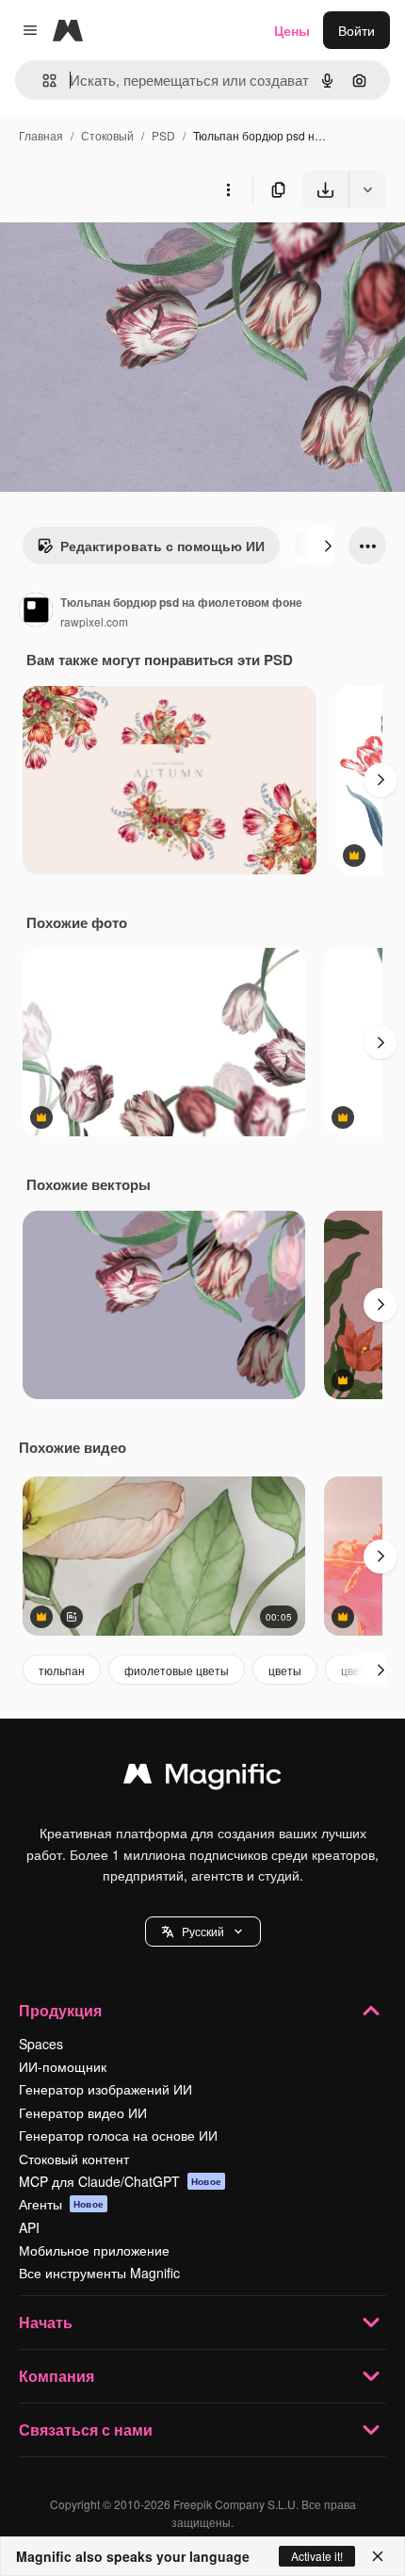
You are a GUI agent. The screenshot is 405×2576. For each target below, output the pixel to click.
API (29, 2227)
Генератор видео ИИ (83, 2112)
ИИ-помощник (63, 2066)
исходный (126, 252)
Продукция (60, 2010)
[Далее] (328, 546)
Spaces (41, 2044)
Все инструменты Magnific (99, 2273)
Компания (57, 2376)
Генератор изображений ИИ (105, 2089)
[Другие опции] (228, 189)
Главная (41, 135)
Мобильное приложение (94, 2250)
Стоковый (107, 135)
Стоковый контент (74, 2159)
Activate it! (317, 2556)
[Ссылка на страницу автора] (36, 611)
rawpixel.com (94, 621)
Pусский (203, 1931)
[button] (203, 1932)
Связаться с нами (86, 2429)
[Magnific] (202, 1778)
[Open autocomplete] (42, 81)
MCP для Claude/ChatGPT (120, 2181)
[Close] (378, 2556)
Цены (292, 30)
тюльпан (62, 1670)
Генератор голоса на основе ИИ (118, 2135)
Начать (46, 2322)
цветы (285, 1670)
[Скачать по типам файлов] (367, 189)
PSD (163, 135)
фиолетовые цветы (177, 1670)
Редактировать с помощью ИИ (162, 546)
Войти (356, 30)
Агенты (61, 2204)
